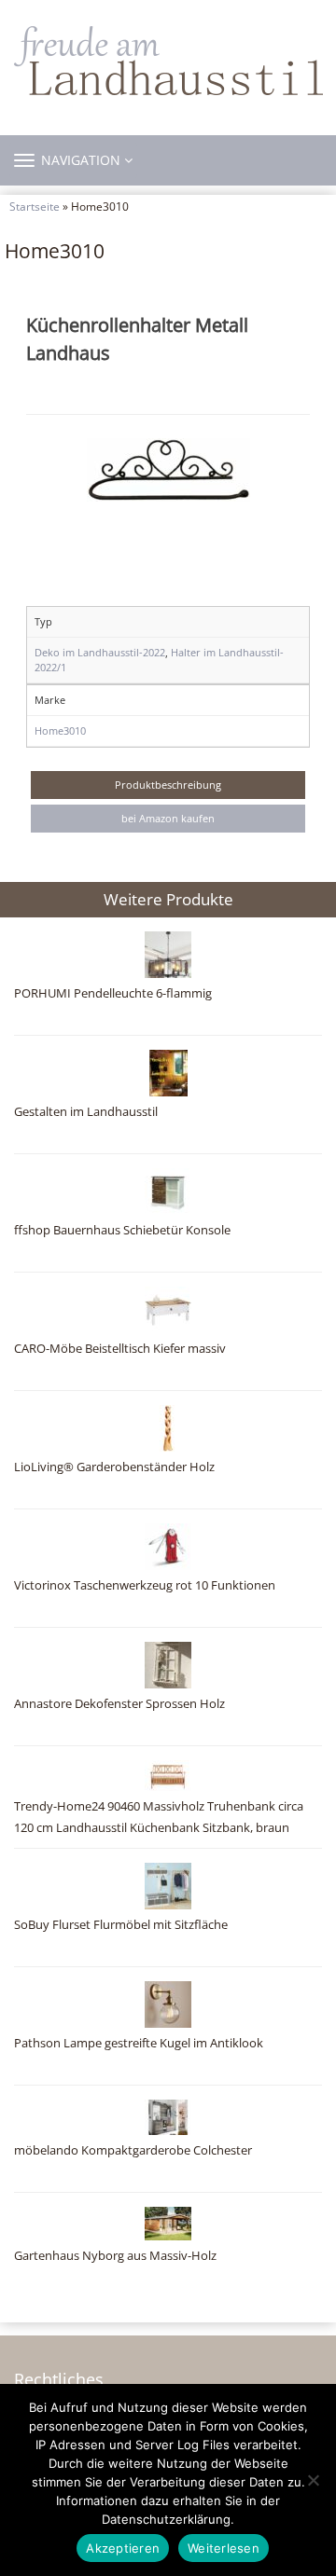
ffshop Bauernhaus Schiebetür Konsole (122, 1230)
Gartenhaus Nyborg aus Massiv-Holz (115, 2256)
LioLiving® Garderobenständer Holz (114, 1467)
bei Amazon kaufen (168, 818)
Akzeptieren (123, 2548)
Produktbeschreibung (168, 785)
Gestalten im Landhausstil (86, 1112)
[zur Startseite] (168, 61)
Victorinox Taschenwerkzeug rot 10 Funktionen (145, 1585)
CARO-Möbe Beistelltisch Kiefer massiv (120, 1349)
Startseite (35, 206)
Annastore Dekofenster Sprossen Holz (119, 1704)
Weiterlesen (224, 2548)
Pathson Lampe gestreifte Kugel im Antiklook (139, 2043)
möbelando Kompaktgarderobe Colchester (133, 2150)
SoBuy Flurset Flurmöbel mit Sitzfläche (121, 1925)
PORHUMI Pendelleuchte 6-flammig (113, 993)
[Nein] (313, 2480)
